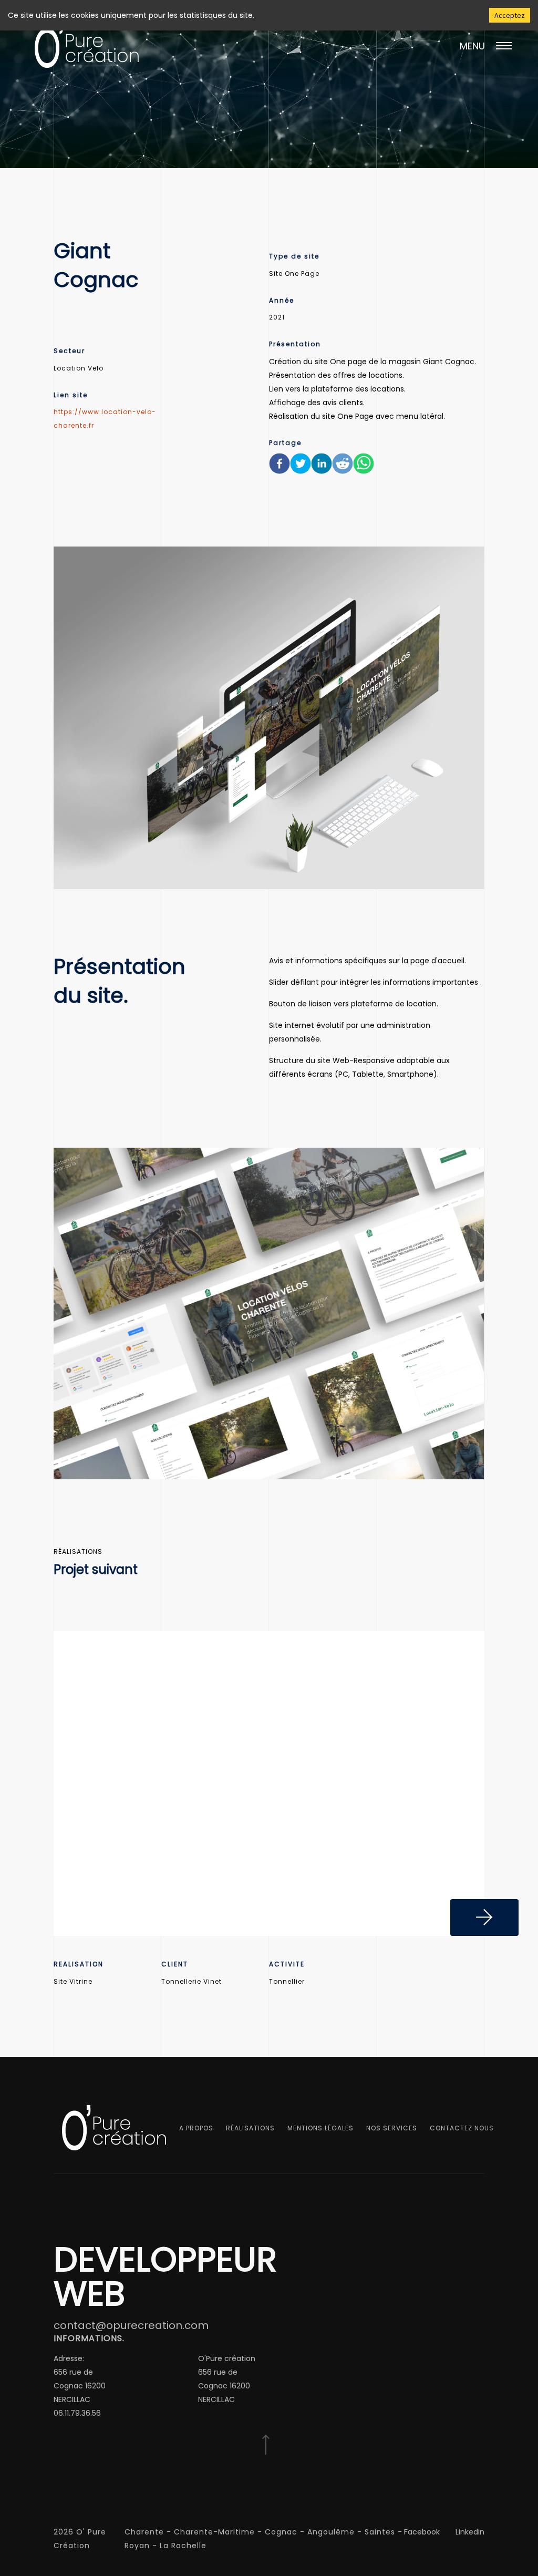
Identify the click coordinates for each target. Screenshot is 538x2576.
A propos (196, 2128)
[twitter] (301, 466)
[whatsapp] (364, 466)
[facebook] (280, 466)
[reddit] (343, 466)
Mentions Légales (320, 2128)
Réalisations (250, 2128)
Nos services (392, 2128)
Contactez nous (462, 2128)
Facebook (422, 2532)
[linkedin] (322, 466)
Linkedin (470, 2532)
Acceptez (510, 15)
